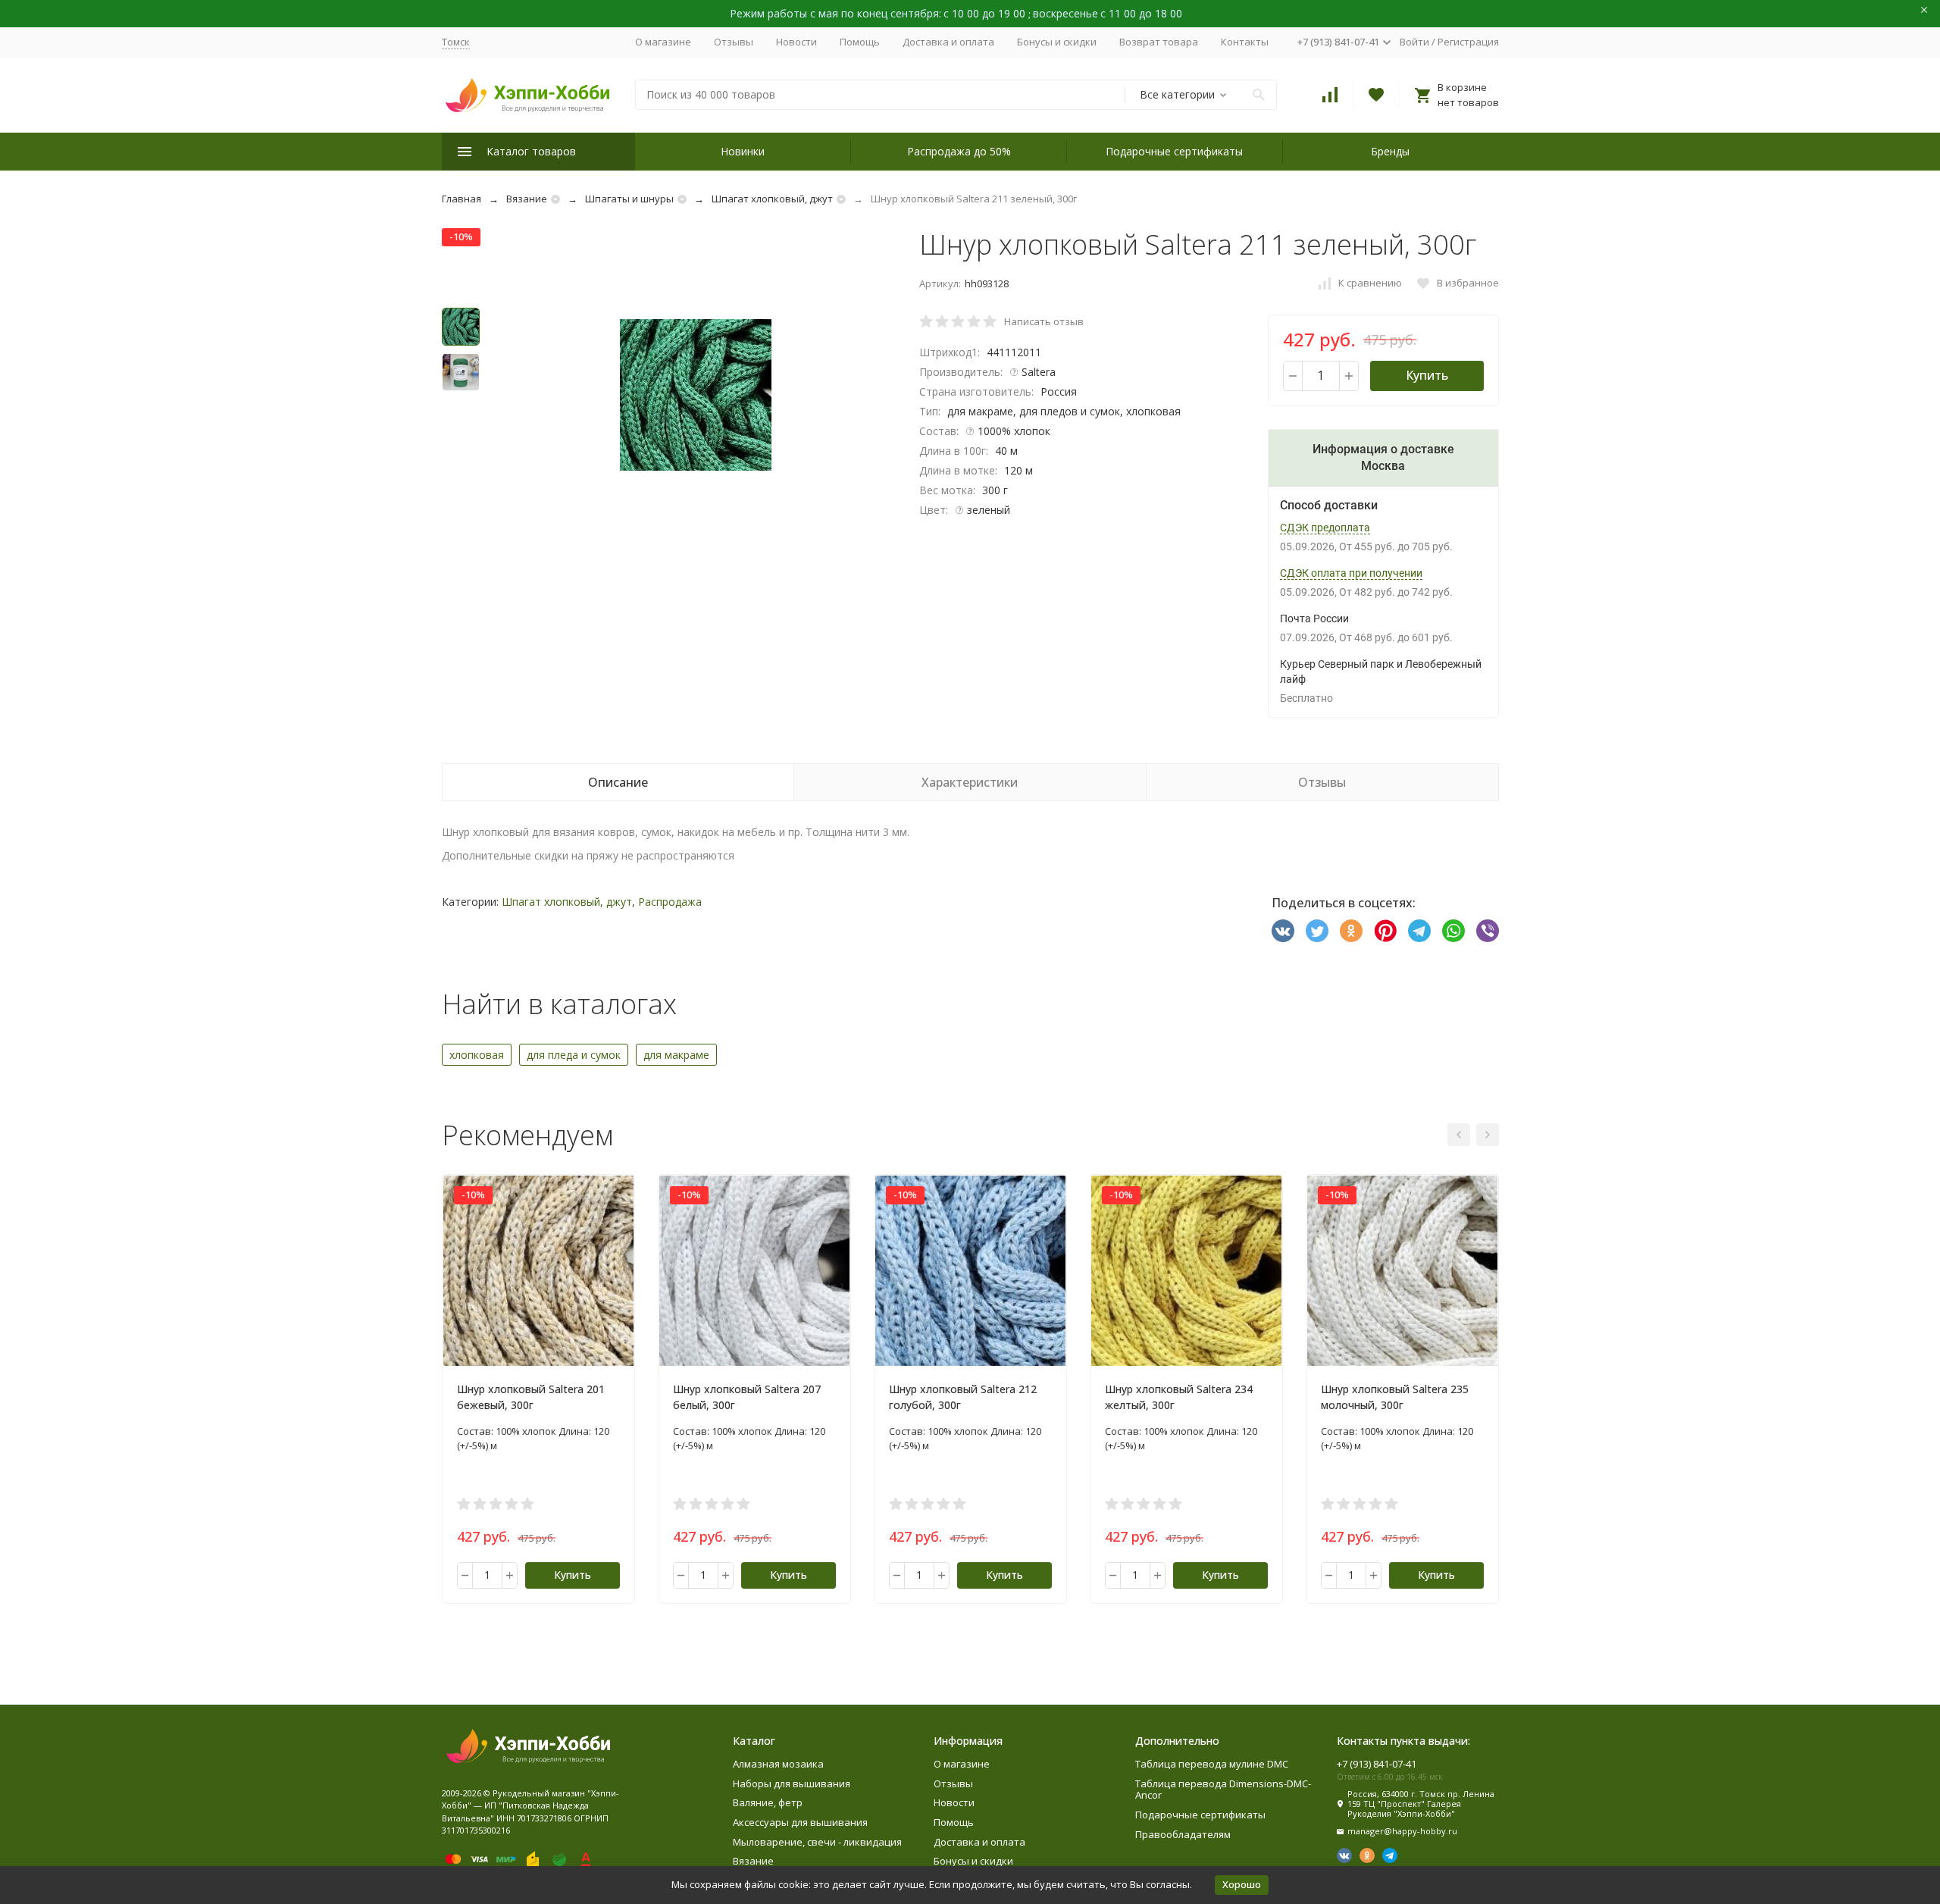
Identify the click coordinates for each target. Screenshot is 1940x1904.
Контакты (1245, 42)
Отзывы (734, 42)
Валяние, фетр (768, 1802)
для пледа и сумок (574, 1055)
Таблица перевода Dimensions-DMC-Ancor (1223, 1790)
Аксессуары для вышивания (800, 1822)
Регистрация (1468, 42)
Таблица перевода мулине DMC (1212, 1764)
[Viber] (1488, 931)
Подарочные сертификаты (1174, 151)
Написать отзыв (1044, 321)
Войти (1414, 42)
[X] (1317, 931)
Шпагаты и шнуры (629, 199)
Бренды (1390, 151)
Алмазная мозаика (778, 1764)
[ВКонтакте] (1283, 931)
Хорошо (1242, 1884)
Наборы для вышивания (792, 1783)
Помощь (860, 42)
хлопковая (477, 1055)
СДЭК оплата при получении (1351, 573)
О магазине (663, 42)
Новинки (743, 151)
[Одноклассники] (1351, 931)
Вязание (527, 199)
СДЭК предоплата (1325, 528)
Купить (1427, 375)
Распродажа (670, 902)
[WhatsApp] (1453, 931)
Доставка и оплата (948, 42)
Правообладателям (1183, 1834)
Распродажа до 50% (959, 151)
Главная (462, 199)
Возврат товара (1159, 42)
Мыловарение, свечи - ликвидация (817, 1842)
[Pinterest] (1385, 931)
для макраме (676, 1055)
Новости (796, 42)
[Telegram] (1419, 931)
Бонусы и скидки (1057, 42)
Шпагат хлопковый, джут (772, 199)
